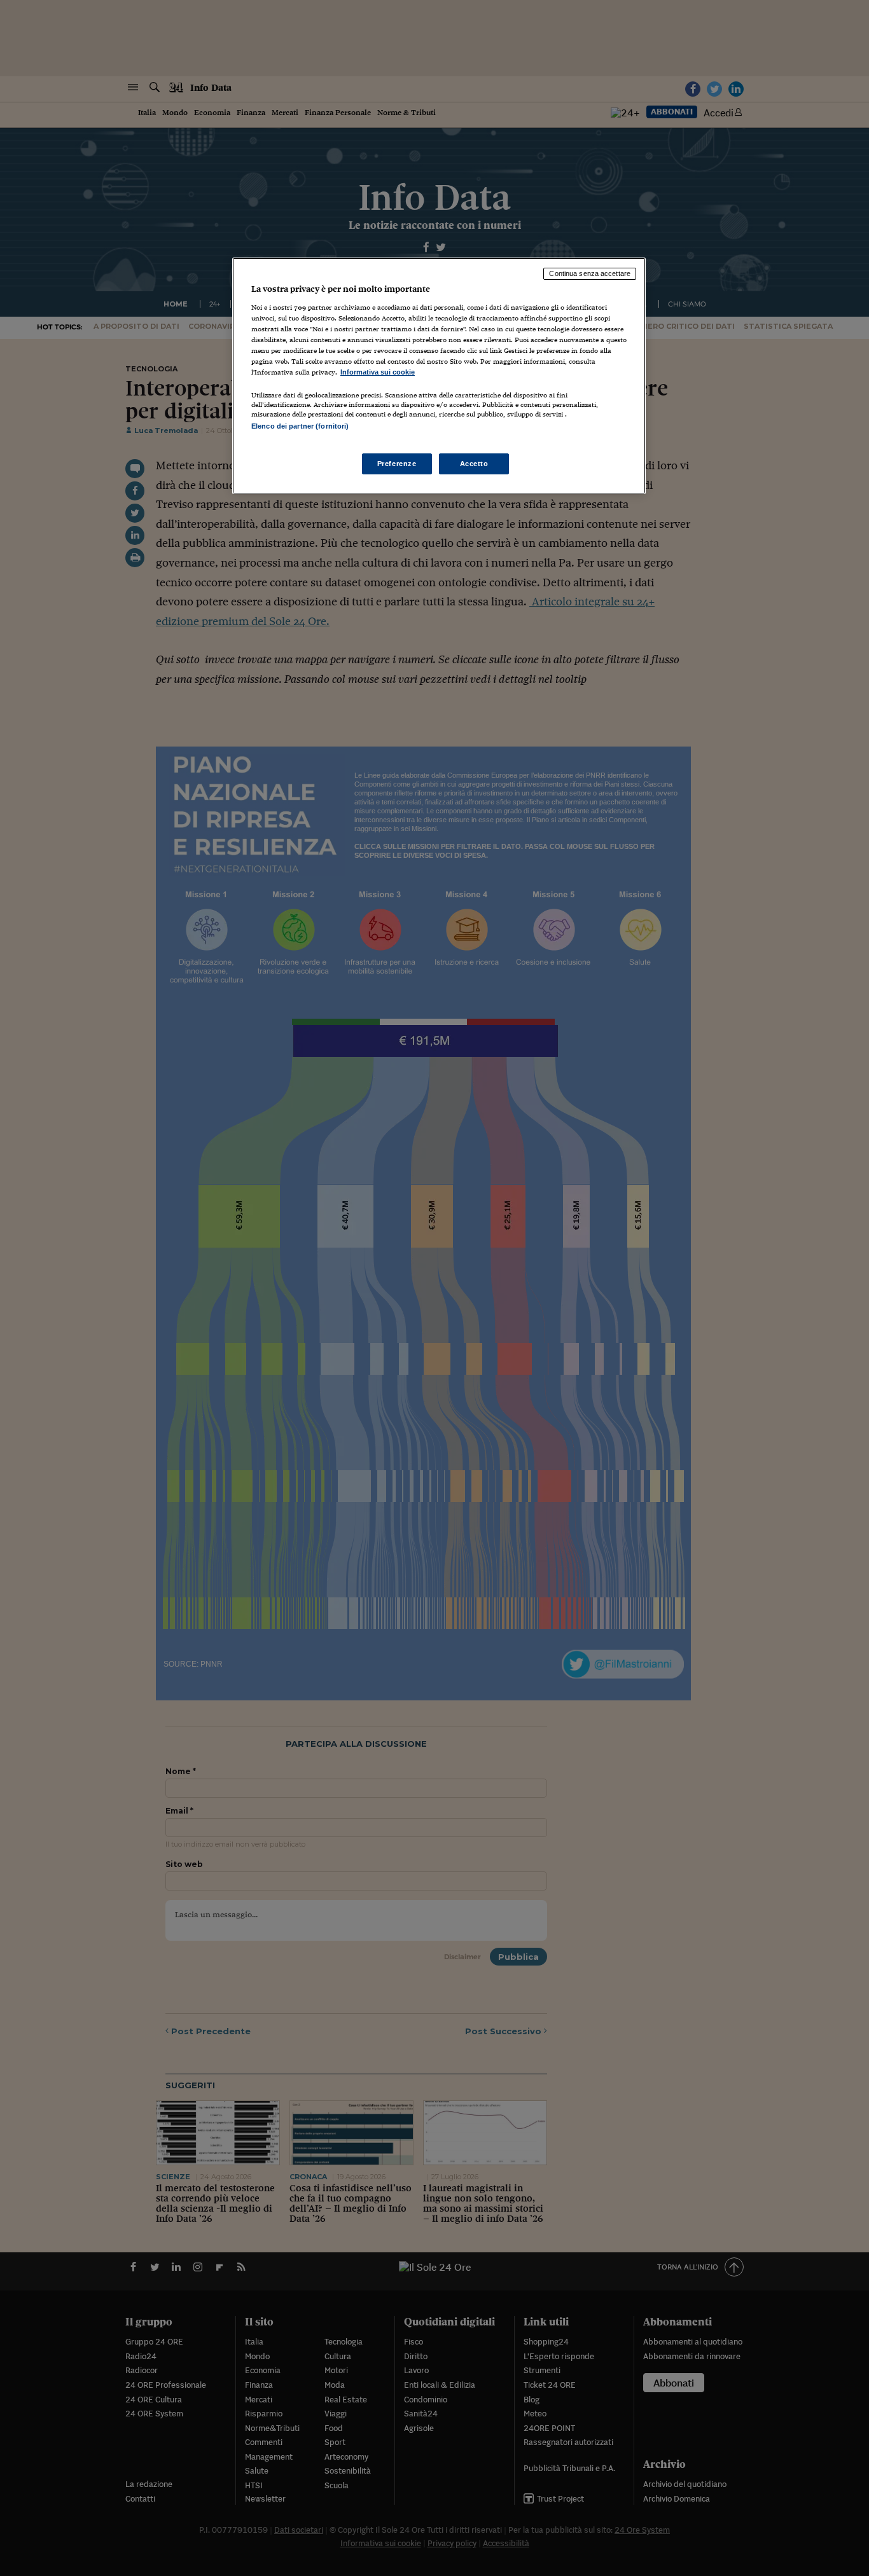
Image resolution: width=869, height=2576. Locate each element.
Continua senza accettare (590, 273)
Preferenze (397, 464)
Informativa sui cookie (378, 372)
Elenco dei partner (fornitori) (300, 426)
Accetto (474, 464)
